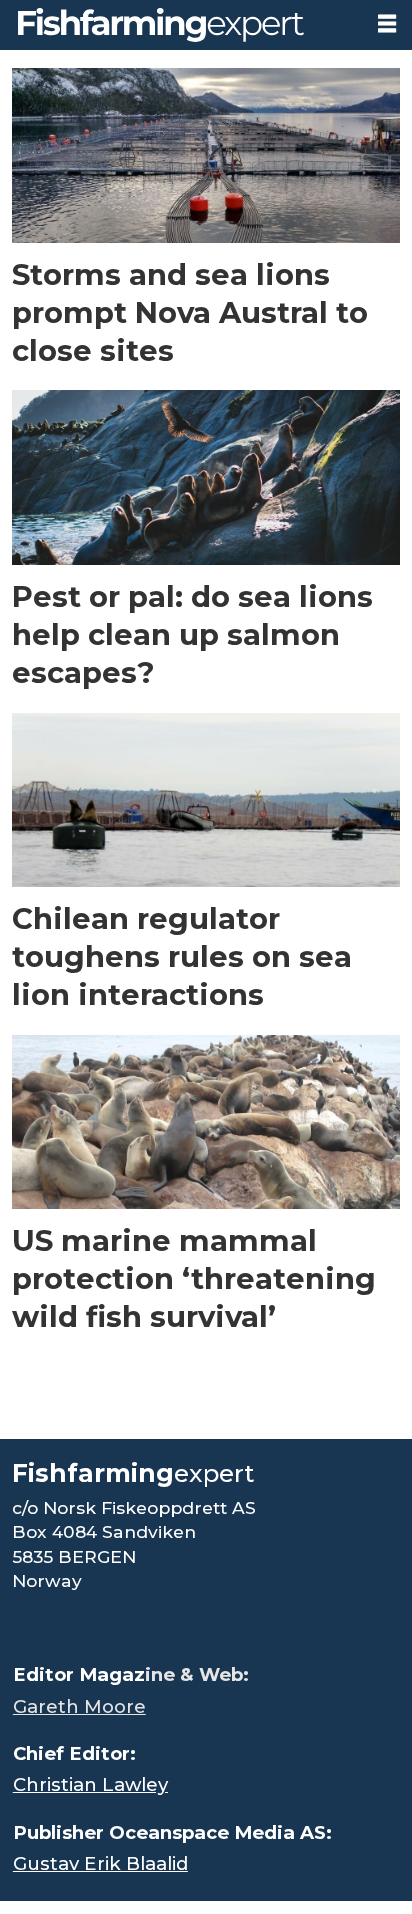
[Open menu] (387, 24)
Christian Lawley (90, 1784)
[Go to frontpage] (180, 25)
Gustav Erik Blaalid (100, 1863)
